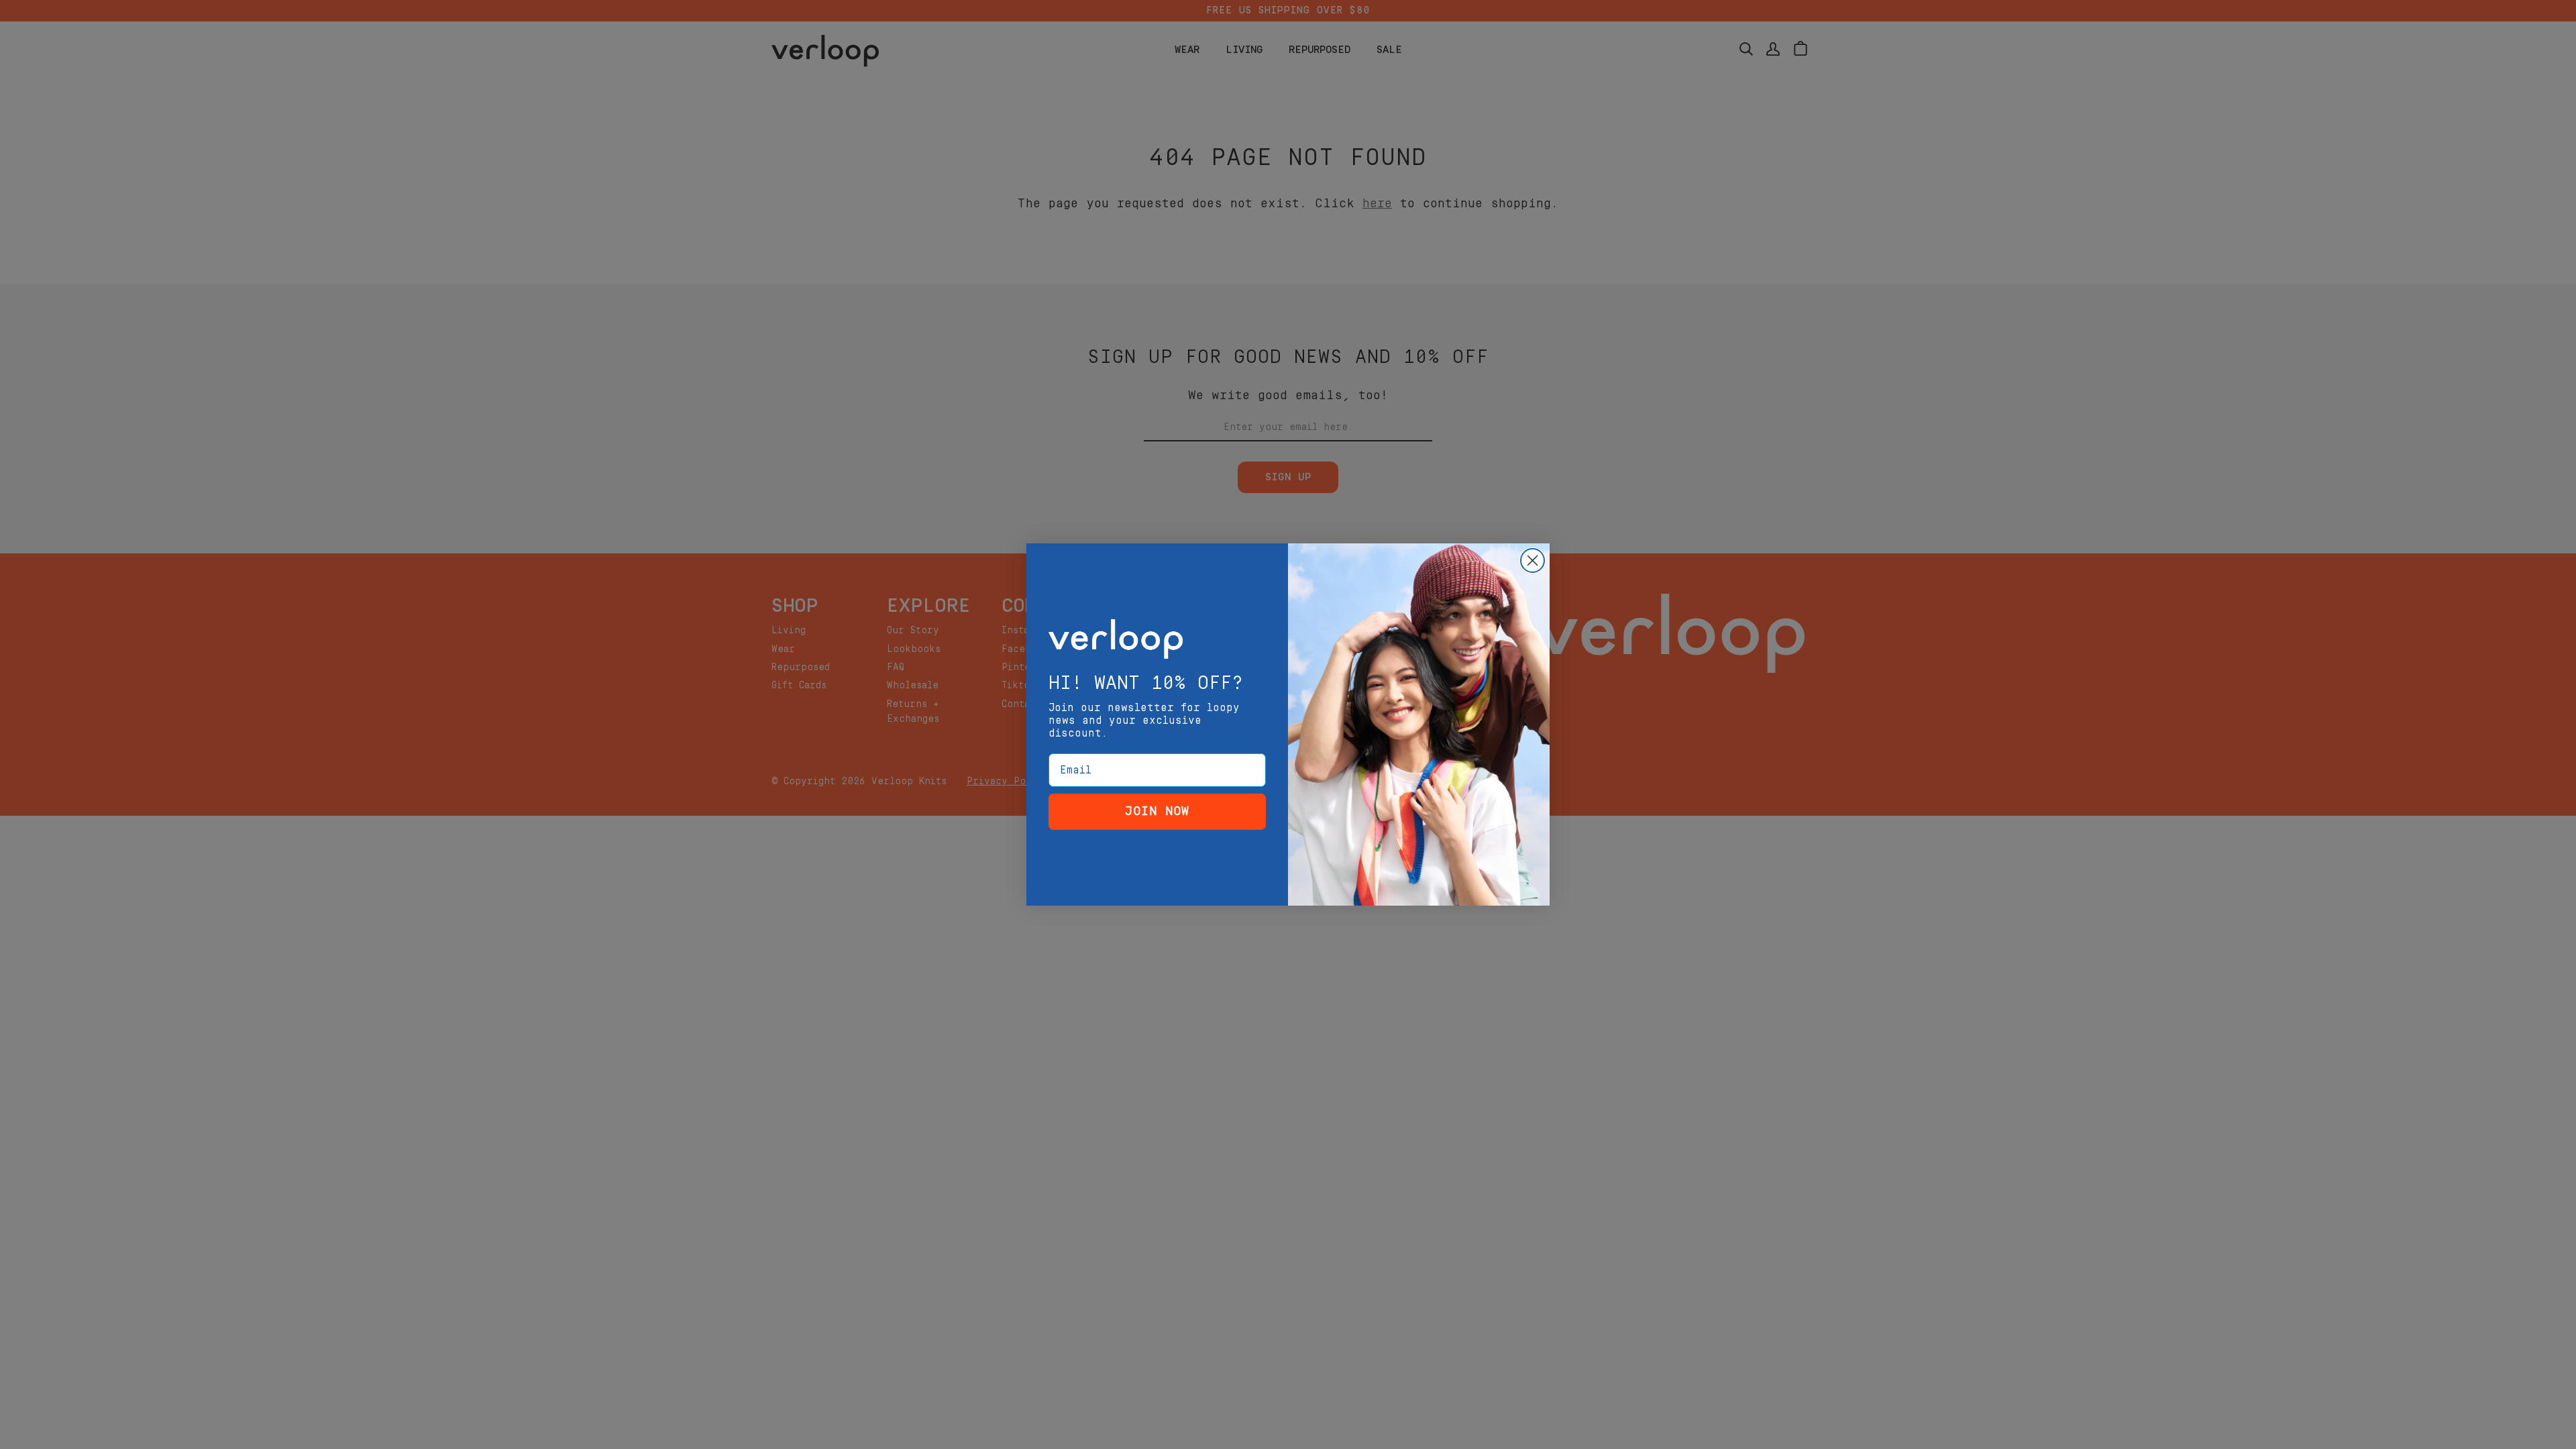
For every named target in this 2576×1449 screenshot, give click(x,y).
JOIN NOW (1157, 811)
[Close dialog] (1533, 560)
